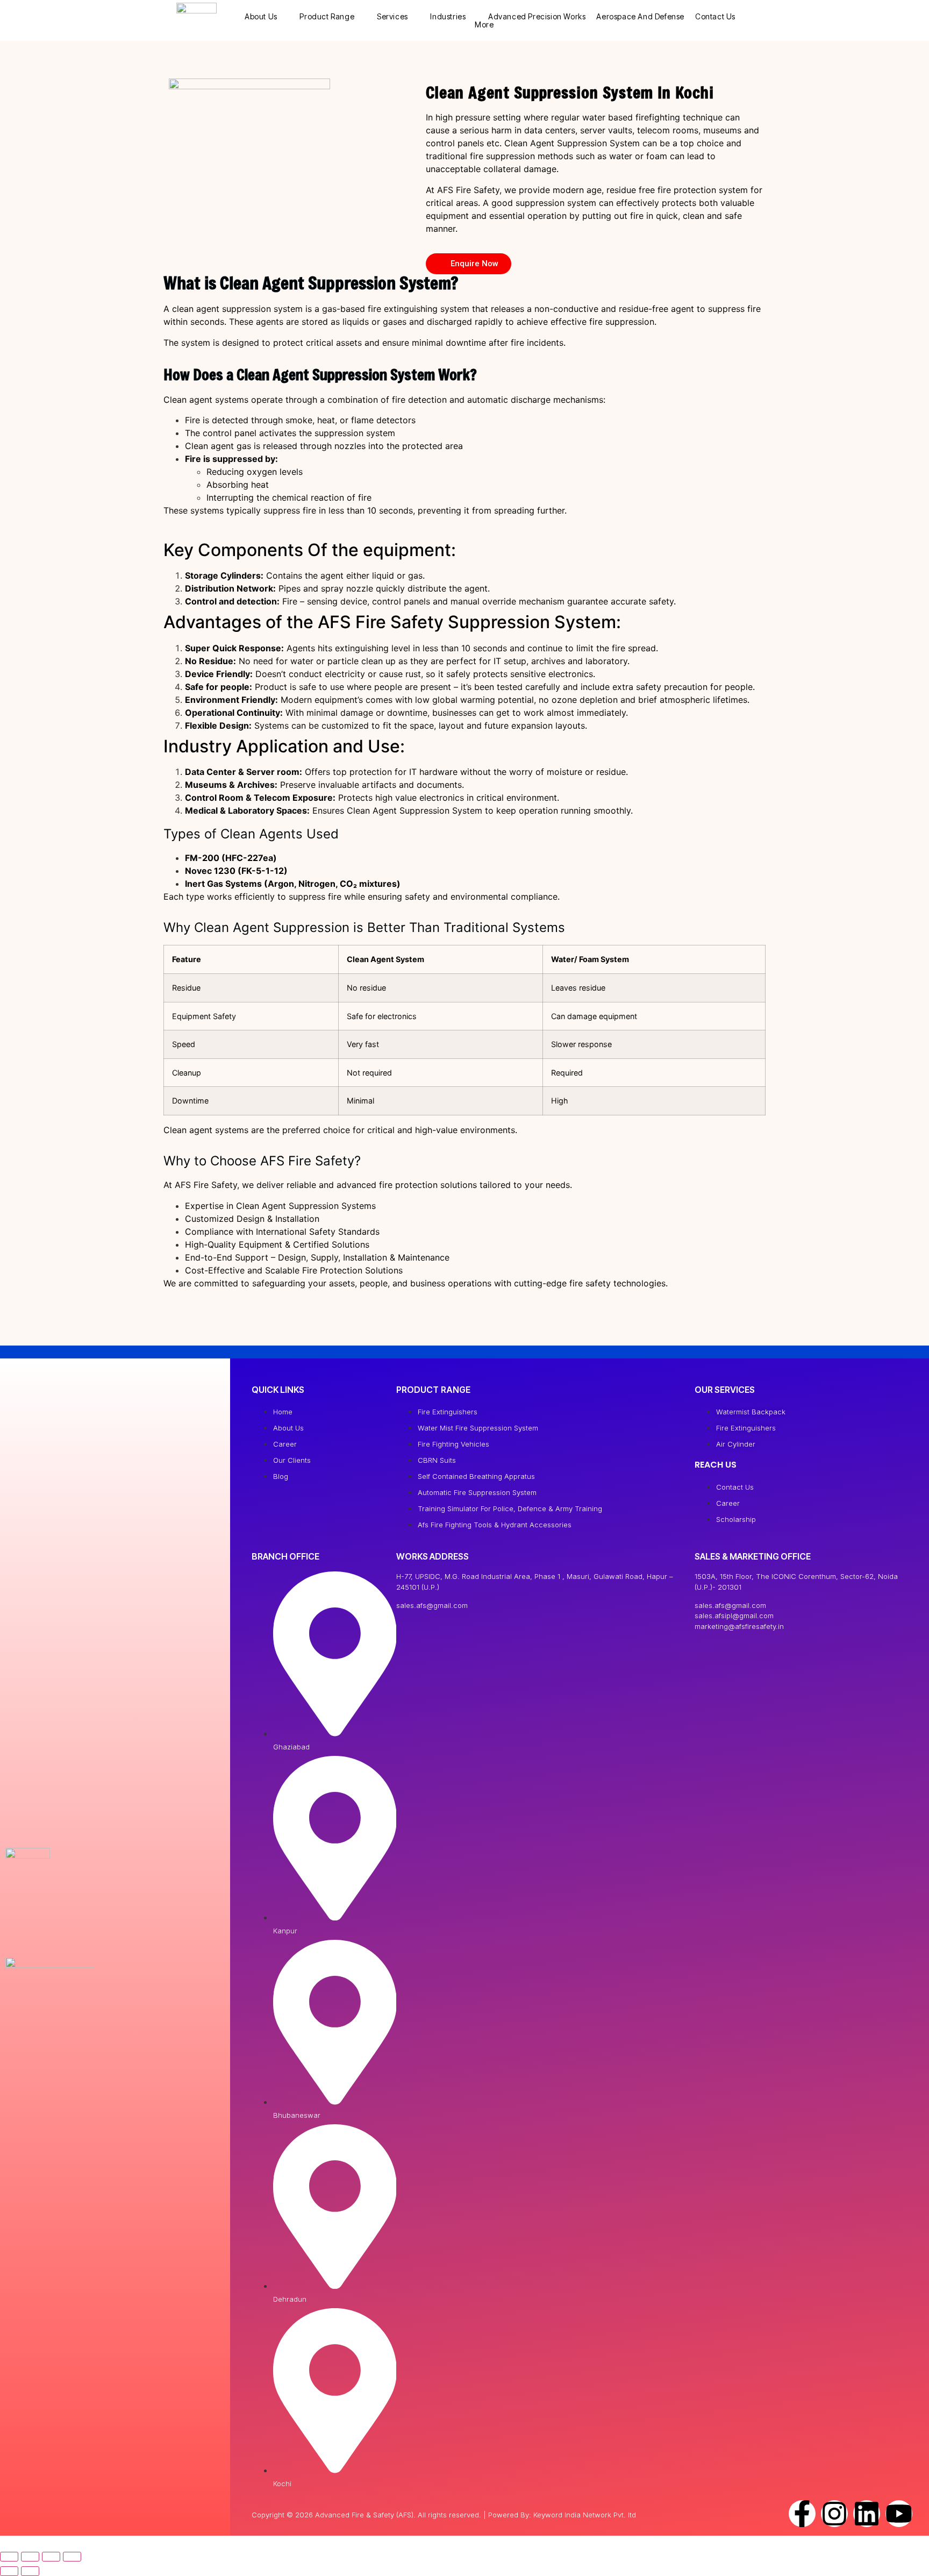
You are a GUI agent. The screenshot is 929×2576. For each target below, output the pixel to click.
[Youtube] (899, 2514)
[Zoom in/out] (9, 2557)
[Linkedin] (867, 2514)
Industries (448, 16)
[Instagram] (834, 2514)
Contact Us (715, 16)
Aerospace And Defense (640, 16)
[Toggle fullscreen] (30, 2557)
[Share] (51, 2557)
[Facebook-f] (802, 2514)
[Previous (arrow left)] (9, 2571)
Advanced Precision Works (537, 16)
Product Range (327, 16)
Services (392, 16)
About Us (261, 16)
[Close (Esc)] (72, 2557)
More (484, 24)
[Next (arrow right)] (30, 2571)
